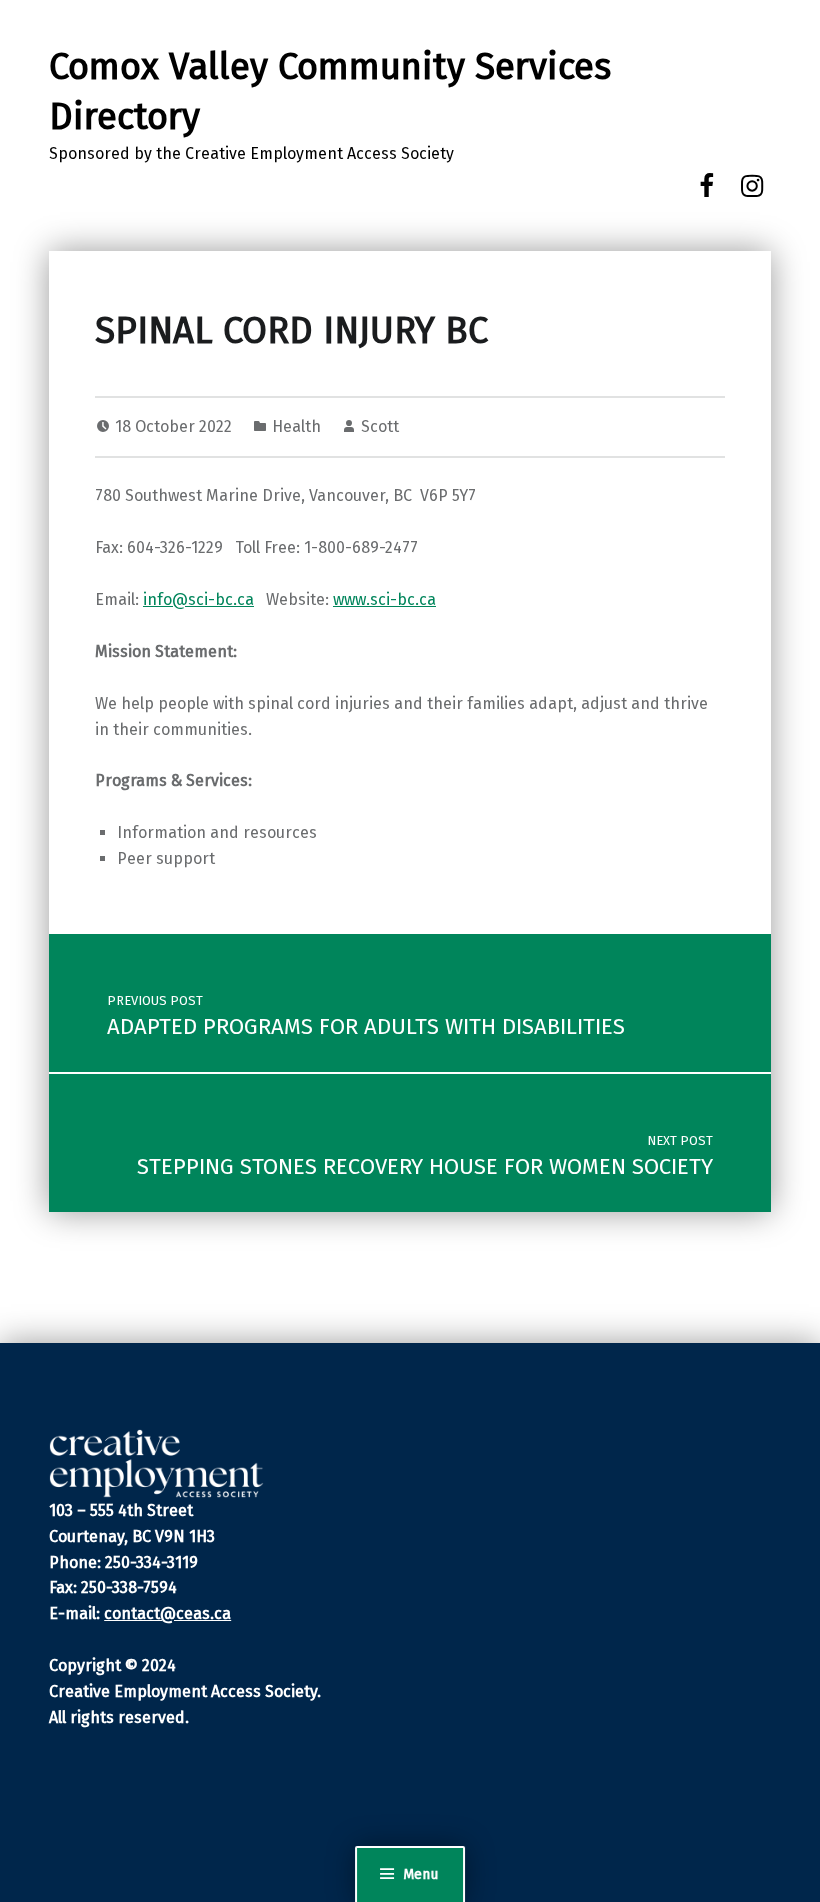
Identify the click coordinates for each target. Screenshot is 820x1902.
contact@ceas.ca (167, 1613)
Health (296, 426)
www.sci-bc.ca (384, 599)
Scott (380, 426)
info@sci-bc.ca (198, 599)
